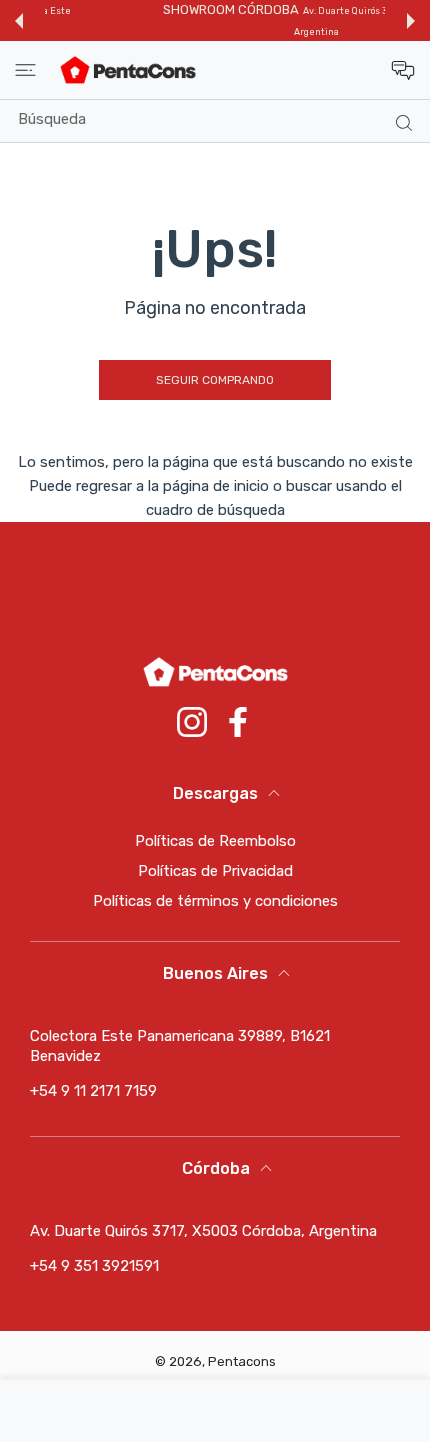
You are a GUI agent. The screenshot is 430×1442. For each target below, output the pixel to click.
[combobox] (222, 119)
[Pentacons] (128, 70)
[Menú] (25, 70)
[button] (19, 21)
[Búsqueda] (399, 122)
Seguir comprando (215, 380)
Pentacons (242, 1361)
